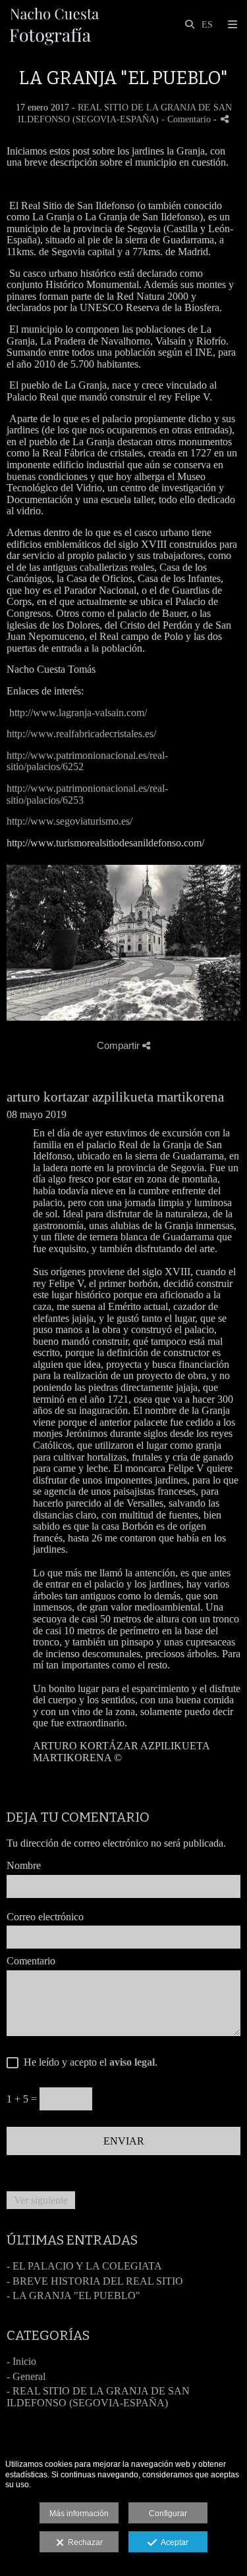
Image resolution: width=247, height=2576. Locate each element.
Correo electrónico (45, 1917)
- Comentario (187, 119)
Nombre (24, 1865)
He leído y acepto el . (88, 2062)
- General (26, 2376)
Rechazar (83, 2542)
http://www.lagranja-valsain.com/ (78, 713)
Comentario (31, 1961)
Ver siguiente (41, 2200)
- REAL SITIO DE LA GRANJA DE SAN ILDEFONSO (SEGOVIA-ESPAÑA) (98, 2397)
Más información (79, 2514)
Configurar (168, 2514)
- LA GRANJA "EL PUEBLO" (73, 2296)
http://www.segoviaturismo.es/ (69, 821)
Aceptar (173, 2542)
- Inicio (21, 2361)
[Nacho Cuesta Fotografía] (55, 25)
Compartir (120, 1045)
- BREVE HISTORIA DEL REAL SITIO (95, 2281)
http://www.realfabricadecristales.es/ (81, 734)
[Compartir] (225, 119)
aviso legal (132, 2062)
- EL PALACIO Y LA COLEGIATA (84, 2266)
